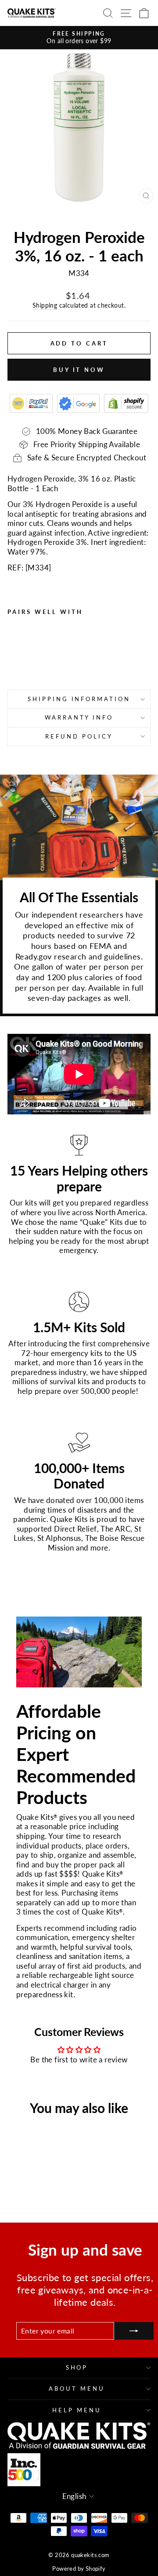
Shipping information (79, 699)
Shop (77, 2367)
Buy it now (79, 370)
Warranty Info (79, 717)
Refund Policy (79, 736)
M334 (38, 568)
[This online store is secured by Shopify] (126, 403)
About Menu (77, 2389)
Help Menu (77, 2410)
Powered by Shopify (79, 2569)
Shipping (45, 305)
